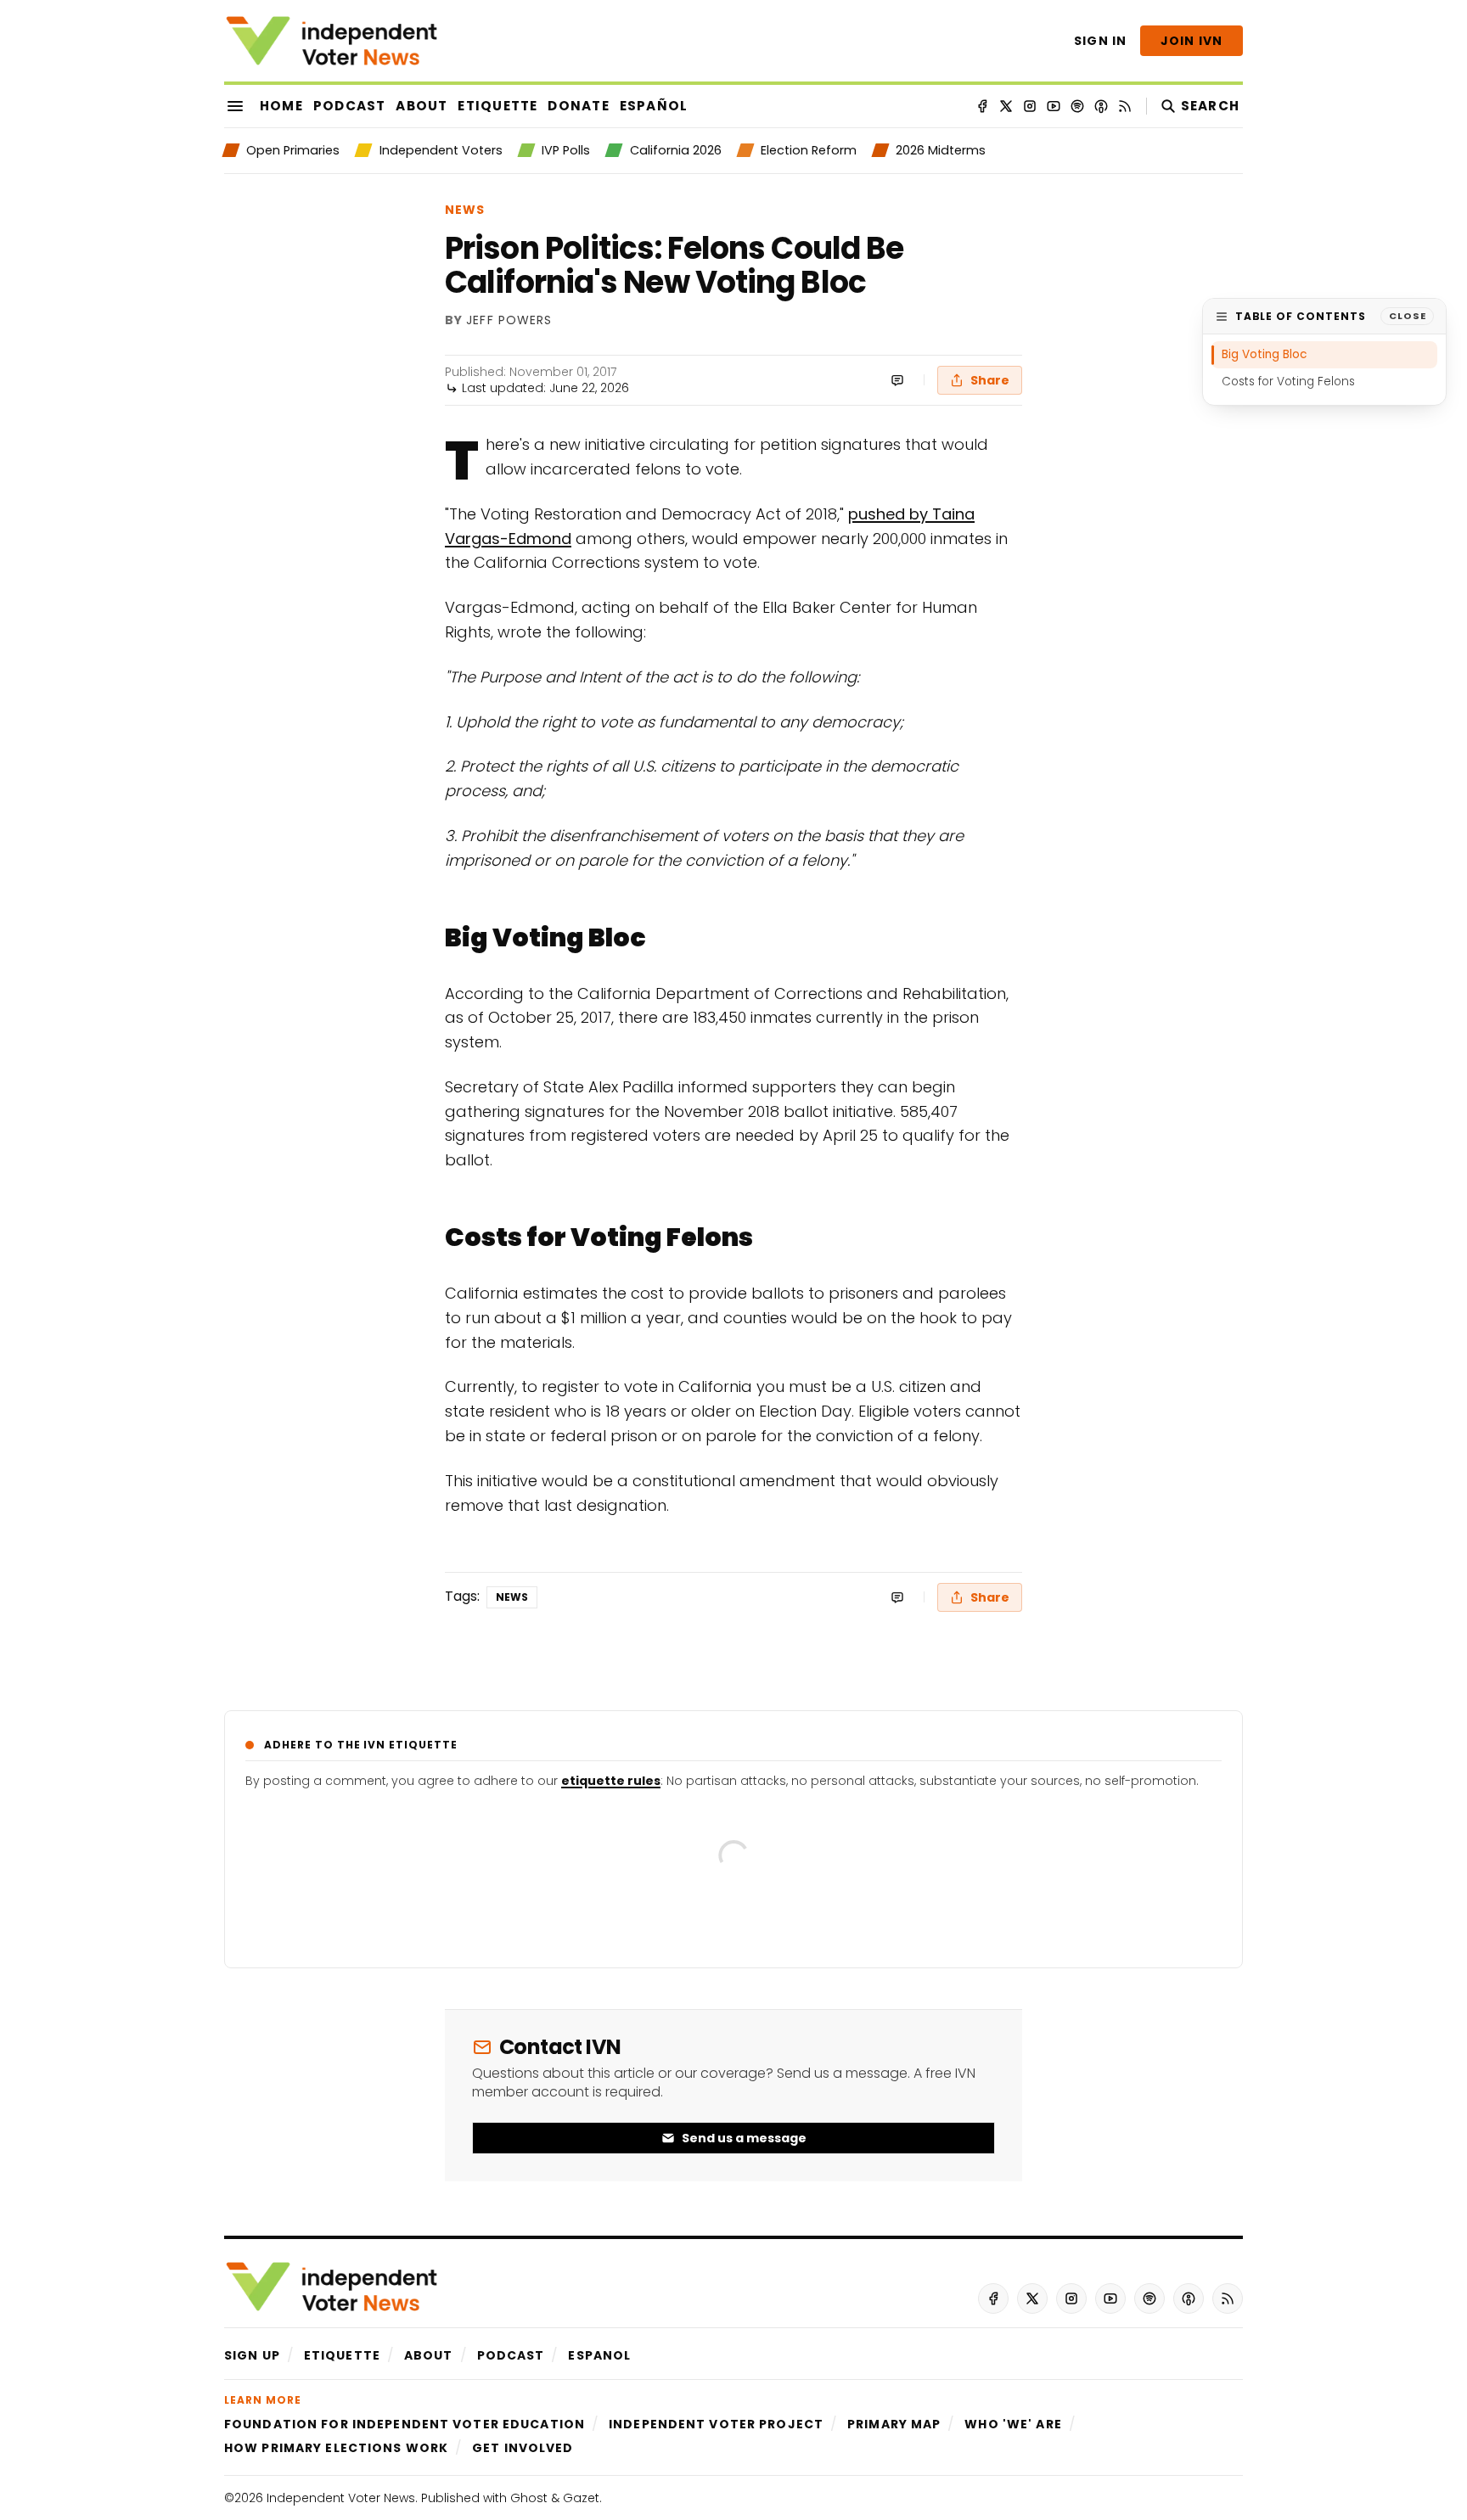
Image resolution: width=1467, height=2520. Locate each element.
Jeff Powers (509, 321)
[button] (252, 2355)
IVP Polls (566, 150)
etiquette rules (611, 1781)
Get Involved (523, 2448)
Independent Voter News (341, 2498)
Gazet (581, 2498)
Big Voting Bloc (1264, 354)
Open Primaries (293, 150)
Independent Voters (441, 150)
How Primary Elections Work (336, 2448)
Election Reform (809, 150)
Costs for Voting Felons (1288, 382)
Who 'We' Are (1013, 2424)
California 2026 (675, 150)
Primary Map (894, 2424)
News (465, 210)
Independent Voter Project (716, 2424)
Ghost (529, 2498)
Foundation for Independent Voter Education (405, 2424)
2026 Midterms (941, 150)
